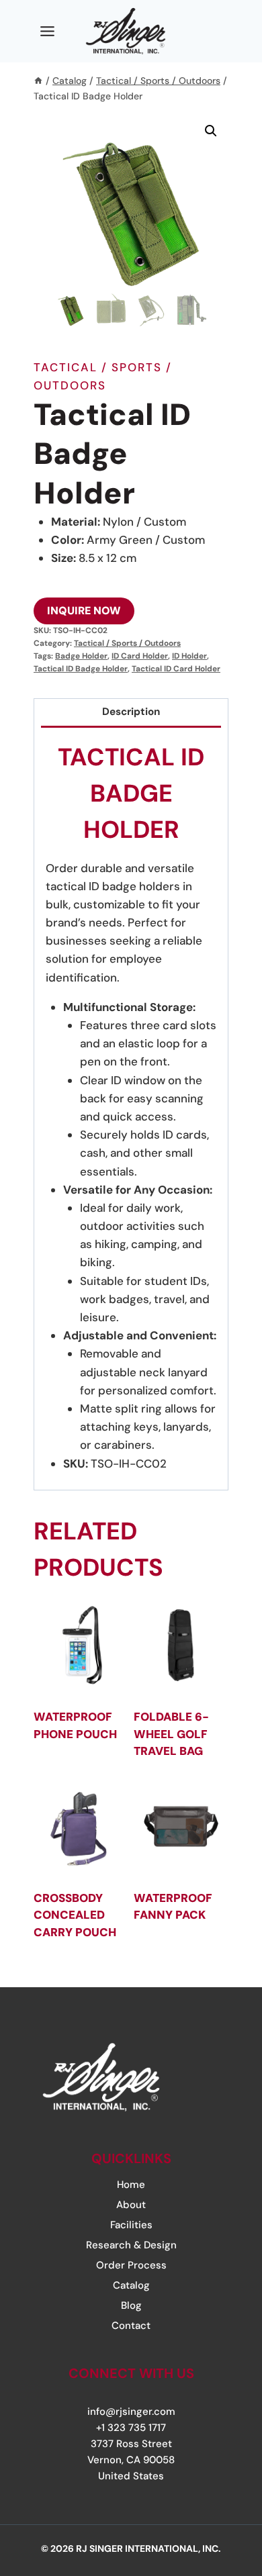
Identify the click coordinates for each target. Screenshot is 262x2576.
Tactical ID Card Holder (176, 669)
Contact (131, 2326)
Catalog (131, 2285)
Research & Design (131, 2245)
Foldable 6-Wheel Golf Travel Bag (171, 1734)
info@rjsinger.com (131, 2412)
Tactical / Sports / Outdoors (127, 643)
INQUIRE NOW (84, 611)
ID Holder (189, 656)
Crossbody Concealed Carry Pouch (75, 1915)
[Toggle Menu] (47, 31)
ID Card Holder (140, 656)
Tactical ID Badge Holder (81, 669)
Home (131, 2185)
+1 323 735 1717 (131, 2428)
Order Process (131, 2265)
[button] (211, 131)
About (131, 2205)
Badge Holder (81, 656)
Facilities (131, 2225)
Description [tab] (131, 712)
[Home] (38, 81)
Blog (131, 2305)
